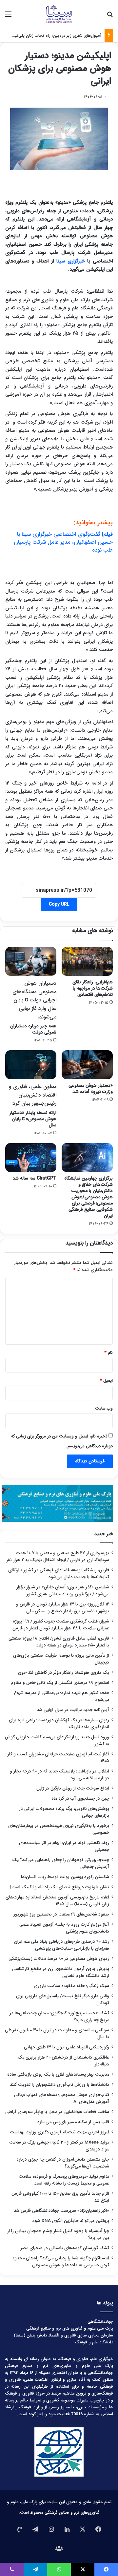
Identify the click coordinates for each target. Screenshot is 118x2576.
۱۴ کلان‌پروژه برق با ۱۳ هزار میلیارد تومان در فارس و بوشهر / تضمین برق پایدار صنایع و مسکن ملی (63, 1608)
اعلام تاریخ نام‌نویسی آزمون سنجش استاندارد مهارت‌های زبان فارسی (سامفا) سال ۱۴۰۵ (57, 1901)
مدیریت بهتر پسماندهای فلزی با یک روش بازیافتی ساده (58, 2074)
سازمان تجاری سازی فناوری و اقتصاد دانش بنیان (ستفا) (63, 2335)
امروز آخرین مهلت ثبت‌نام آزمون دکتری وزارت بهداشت (59, 2132)
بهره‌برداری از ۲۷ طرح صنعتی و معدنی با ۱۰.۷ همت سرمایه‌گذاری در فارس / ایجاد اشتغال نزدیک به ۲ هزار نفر (58, 1557)
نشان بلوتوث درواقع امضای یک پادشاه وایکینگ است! (60, 1887)
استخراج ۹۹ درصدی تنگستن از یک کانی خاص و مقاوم (60, 1683)
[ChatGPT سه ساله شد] (31, 1158)
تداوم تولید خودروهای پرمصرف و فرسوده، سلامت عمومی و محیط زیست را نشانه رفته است (64, 2180)
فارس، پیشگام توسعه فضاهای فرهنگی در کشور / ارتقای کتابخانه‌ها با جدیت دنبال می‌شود (59, 1574)
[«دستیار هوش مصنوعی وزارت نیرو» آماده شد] (87, 1065)
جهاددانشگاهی (100, 2322)
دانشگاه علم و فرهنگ (94, 2342)
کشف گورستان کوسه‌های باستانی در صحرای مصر (65, 2248)
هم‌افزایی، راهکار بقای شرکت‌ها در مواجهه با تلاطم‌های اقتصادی (93, 988)
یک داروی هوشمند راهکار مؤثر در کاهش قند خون (64, 1673)
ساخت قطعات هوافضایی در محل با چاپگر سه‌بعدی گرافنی (57, 2112)
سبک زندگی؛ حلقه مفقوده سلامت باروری (71, 1986)
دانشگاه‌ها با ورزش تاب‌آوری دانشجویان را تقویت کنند (59, 2085)
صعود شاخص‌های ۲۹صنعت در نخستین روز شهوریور (61, 1914)
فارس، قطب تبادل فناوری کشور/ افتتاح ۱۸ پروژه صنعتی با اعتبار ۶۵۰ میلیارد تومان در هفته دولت (59, 1642)
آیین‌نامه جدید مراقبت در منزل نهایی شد (73, 1710)
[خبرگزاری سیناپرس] (59, 14)
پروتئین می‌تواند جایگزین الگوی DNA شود (71, 2221)
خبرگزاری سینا (72, 261)
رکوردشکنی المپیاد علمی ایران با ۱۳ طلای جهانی (67, 2047)
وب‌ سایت (104, 1408)
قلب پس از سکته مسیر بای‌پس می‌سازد (73, 2122)
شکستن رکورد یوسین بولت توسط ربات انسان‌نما (65, 1877)
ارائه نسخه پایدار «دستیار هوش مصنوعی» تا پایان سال (33, 1106)
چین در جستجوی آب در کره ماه (80, 1799)
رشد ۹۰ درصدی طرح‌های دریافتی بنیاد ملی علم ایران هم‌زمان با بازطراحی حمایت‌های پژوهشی (62, 1945)
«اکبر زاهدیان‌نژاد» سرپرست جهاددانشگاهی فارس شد (61, 2211)
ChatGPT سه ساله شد (34, 1178)
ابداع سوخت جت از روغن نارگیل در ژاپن (73, 1788)
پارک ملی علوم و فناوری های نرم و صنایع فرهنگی (70, 2328)
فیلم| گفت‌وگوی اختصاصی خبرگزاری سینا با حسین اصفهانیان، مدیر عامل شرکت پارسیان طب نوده (63, 542)
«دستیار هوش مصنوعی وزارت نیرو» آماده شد (91, 1089)
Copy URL (59, 904)
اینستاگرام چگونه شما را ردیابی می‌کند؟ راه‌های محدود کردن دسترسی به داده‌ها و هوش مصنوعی (61, 2262)
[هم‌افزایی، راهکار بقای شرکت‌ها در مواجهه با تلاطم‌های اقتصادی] (87, 961)
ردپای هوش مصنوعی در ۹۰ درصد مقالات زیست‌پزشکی (59, 1959)
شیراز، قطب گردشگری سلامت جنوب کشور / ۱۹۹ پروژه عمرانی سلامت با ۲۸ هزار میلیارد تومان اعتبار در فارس (61, 1625)
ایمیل (106, 1381)
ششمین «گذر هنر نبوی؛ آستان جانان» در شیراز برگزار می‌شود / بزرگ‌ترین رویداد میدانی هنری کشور (63, 1591)
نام (109, 1353)
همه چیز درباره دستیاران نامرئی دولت (33, 1007)
